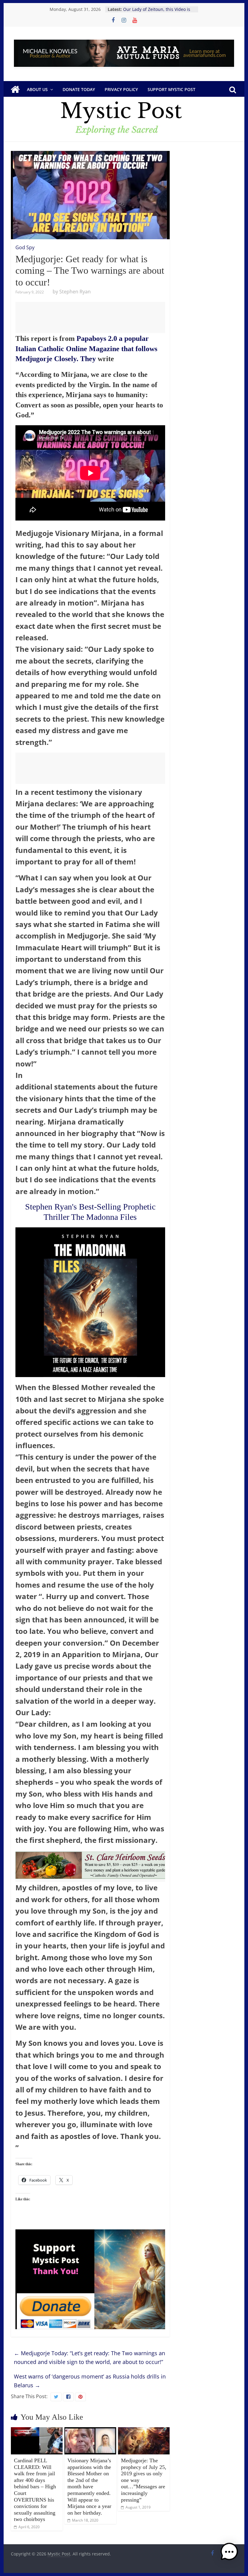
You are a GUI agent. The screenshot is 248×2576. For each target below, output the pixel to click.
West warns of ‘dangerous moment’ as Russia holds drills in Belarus (90, 2381)
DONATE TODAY (79, 89)
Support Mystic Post (171, 89)
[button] (229, 2555)
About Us (37, 89)
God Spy (25, 247)
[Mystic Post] (15, 90)
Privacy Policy (121, 89)
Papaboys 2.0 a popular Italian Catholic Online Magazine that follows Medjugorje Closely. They (86, 349)
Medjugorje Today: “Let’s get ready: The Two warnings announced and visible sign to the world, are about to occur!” (90, 2357)
